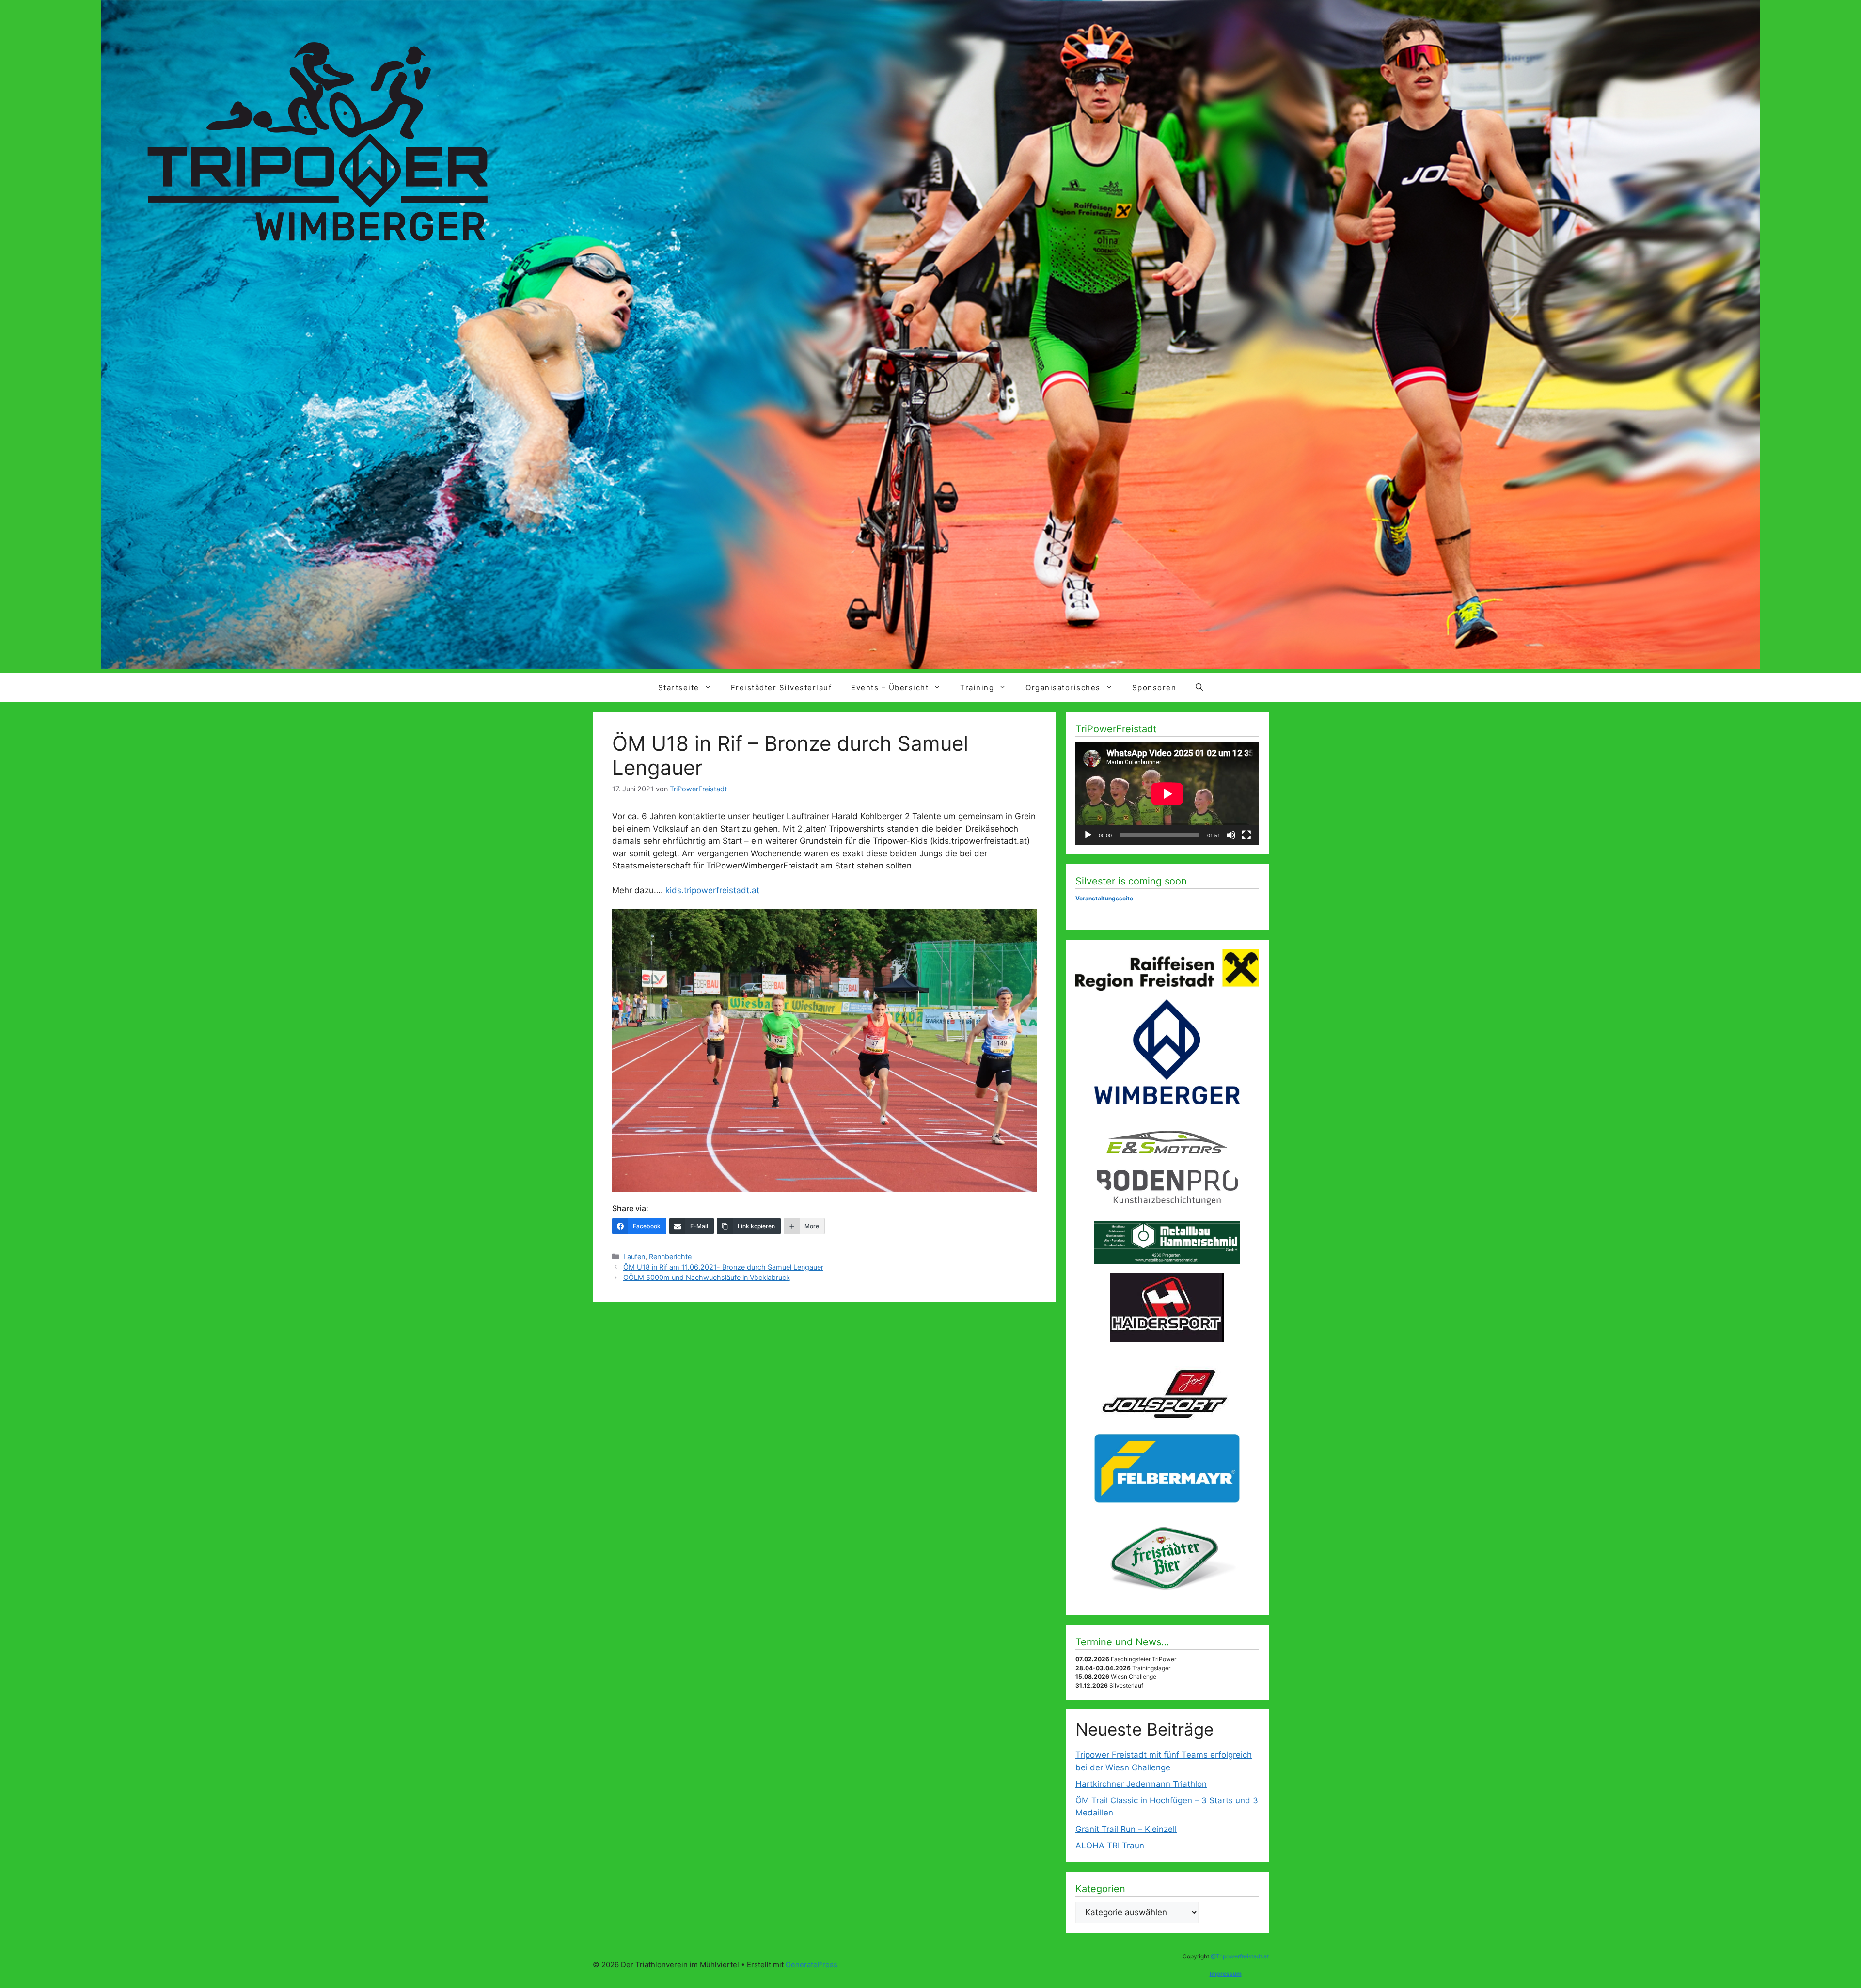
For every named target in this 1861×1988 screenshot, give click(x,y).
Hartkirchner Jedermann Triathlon (1141, 1784)
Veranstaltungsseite (1104, 898)
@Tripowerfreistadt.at (1240, 1956)
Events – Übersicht (890, 687)
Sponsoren (1154, 687)
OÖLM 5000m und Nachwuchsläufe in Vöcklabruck (707, 1277)
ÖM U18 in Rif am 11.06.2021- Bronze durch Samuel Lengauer (723, 1267)
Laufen (634, 1256)
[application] (1167, 794)
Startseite (679, 687)
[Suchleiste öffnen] (1199, 688)
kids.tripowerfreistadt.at (712, 890)
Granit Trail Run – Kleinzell (1126, 1829)
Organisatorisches (1063, 687)
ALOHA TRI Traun (1110, 1846)
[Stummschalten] (1231, 835)
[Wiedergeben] (1088, 835)
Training (977, 687)
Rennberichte (670, 1256)
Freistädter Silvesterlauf (781, 687)
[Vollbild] (1246, 835)
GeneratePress (812, 1964)
